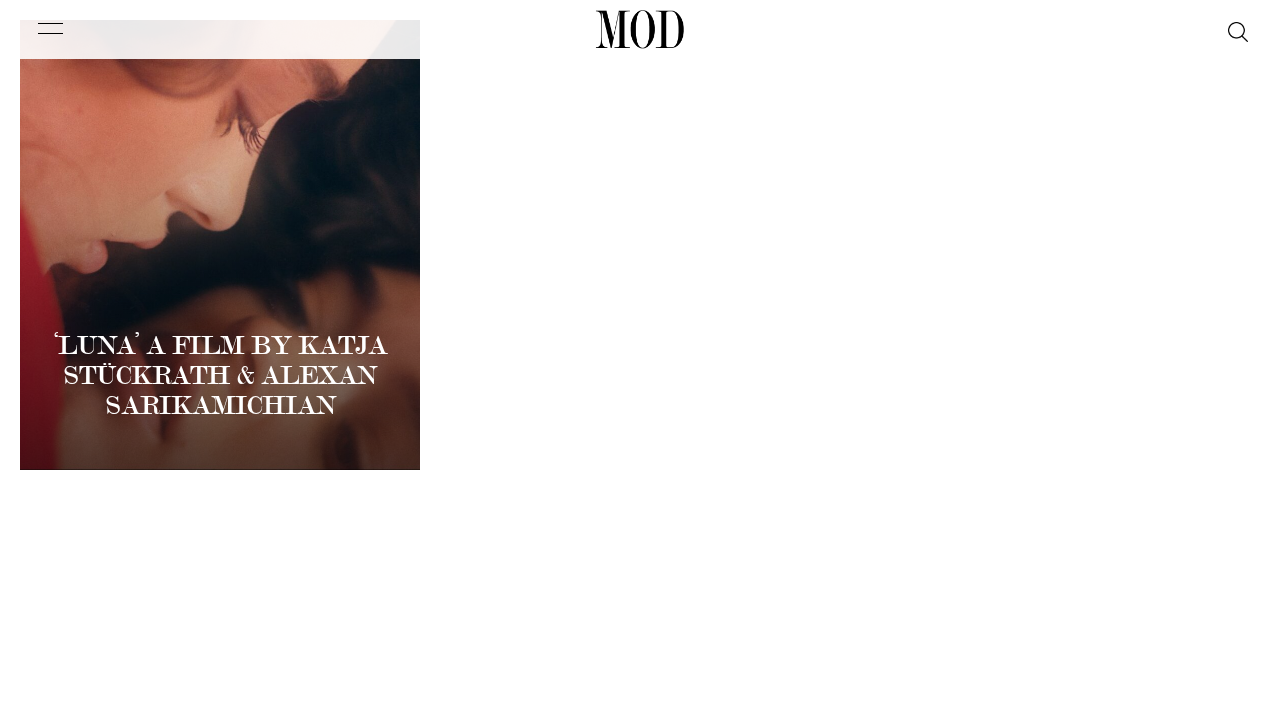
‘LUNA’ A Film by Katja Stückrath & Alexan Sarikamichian (220, 376)
